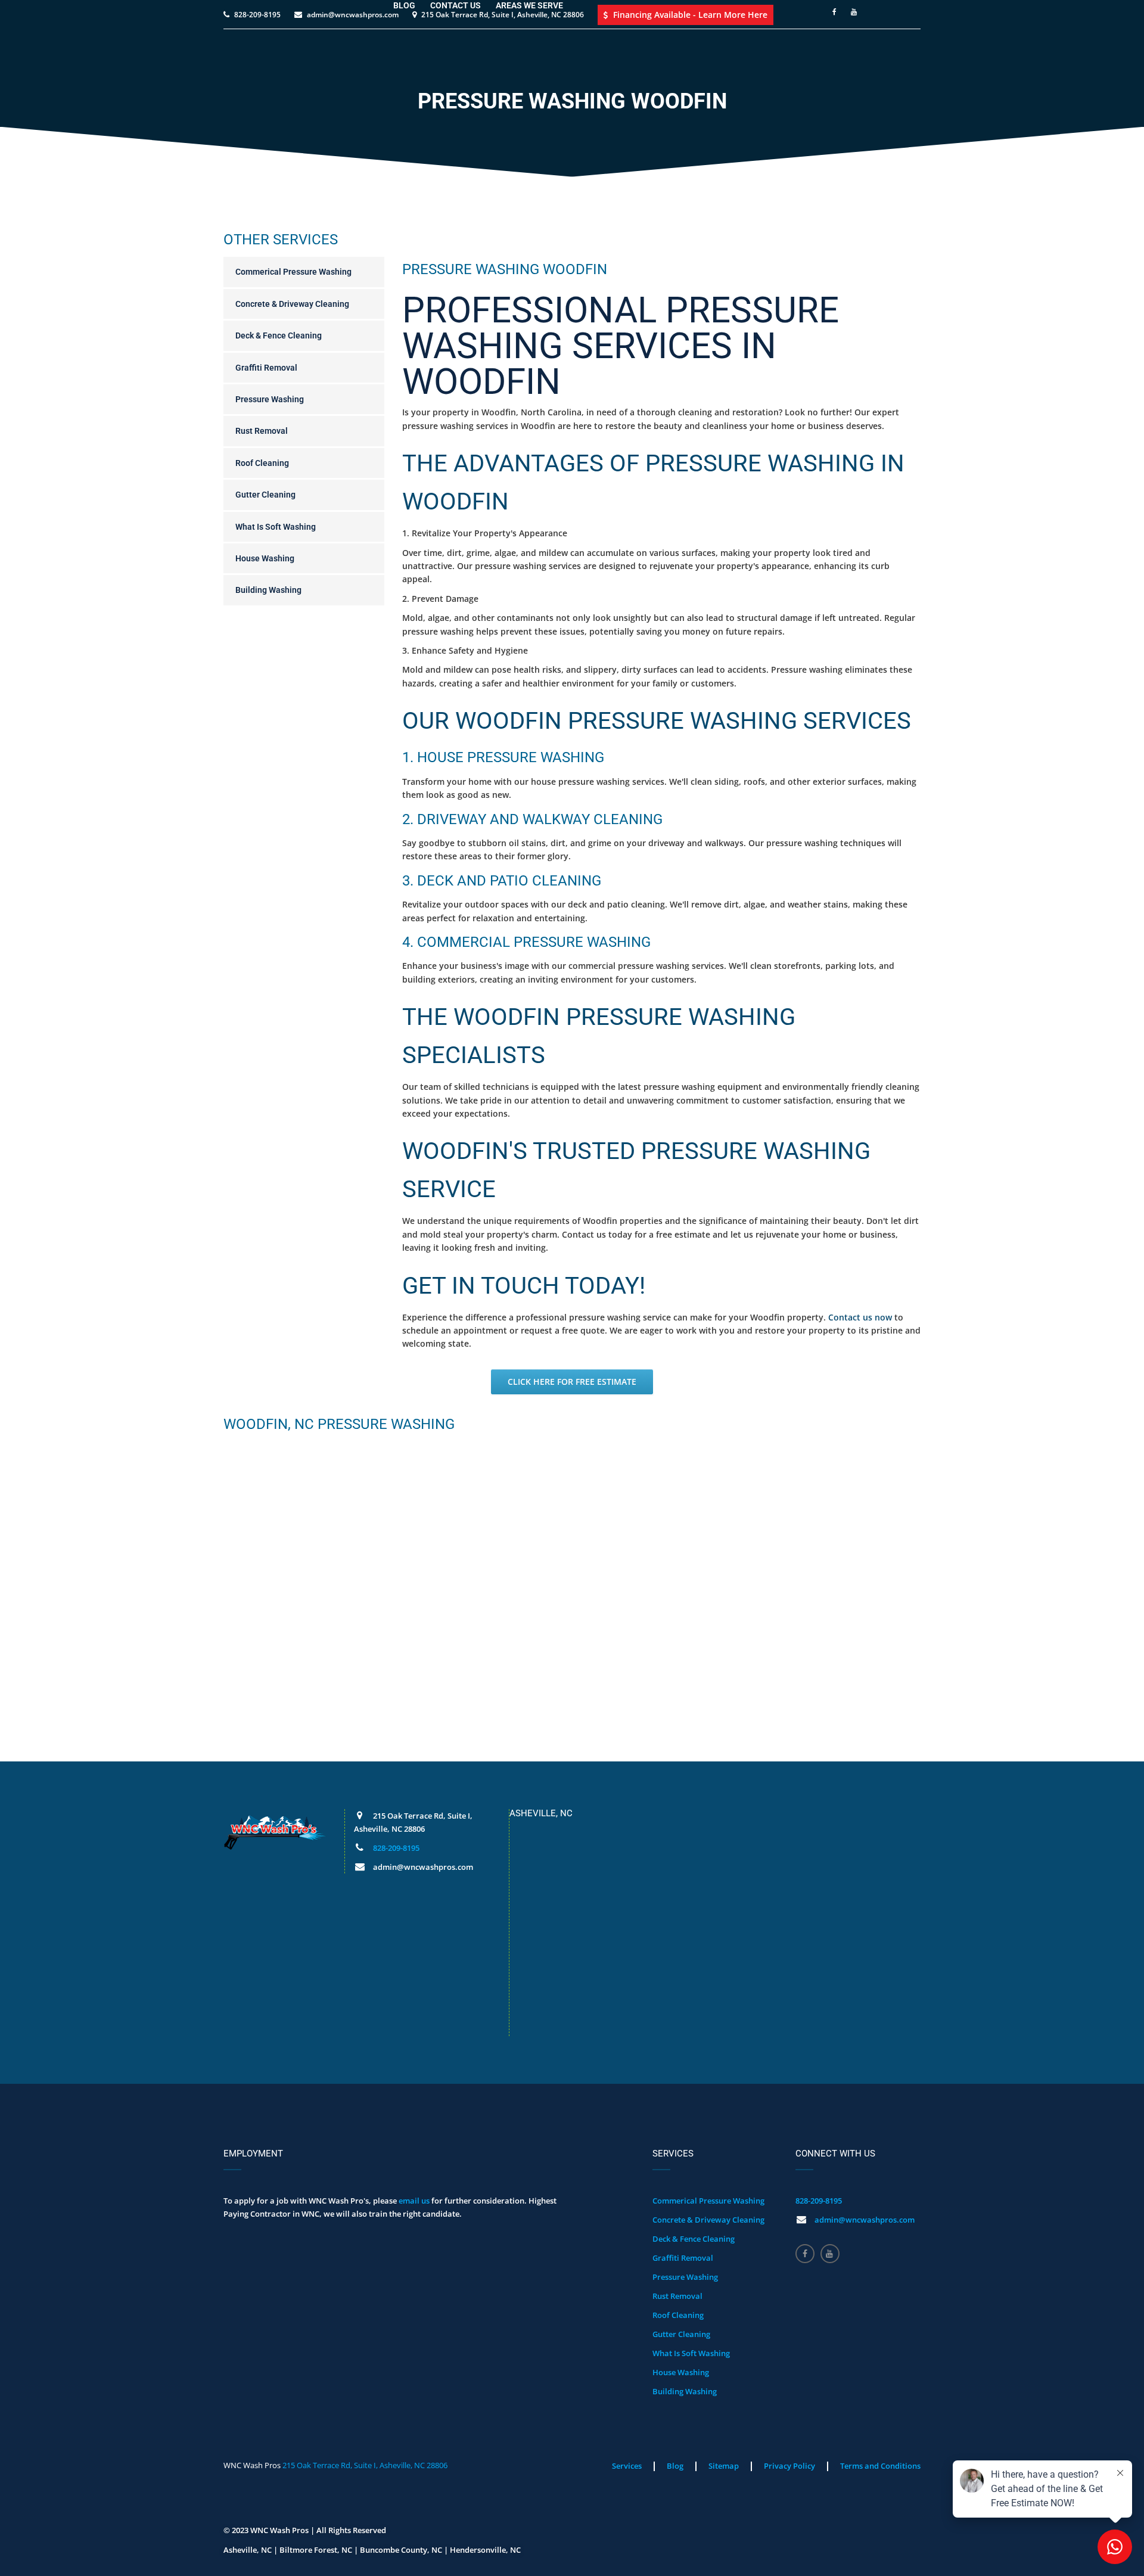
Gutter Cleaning (265, 495)
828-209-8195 (396, 1848)
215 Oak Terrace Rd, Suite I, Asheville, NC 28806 (365, 2465)
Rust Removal (262, 431)
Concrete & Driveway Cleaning (292, 304)
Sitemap (724, 2466)
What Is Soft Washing (276, 527)
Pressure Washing (270, 399)
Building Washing (268, 590)
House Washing (265, 558)
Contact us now (860, 1317)
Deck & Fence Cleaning (279, 335)
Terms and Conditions (880, 2466)
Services (627, 2466)
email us (414, 2201)
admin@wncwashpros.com (865, 2220)
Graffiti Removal (266, 368)
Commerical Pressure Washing (293, 272)
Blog (675, 2466)
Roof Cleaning (262, 463)
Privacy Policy (789, 2466)
